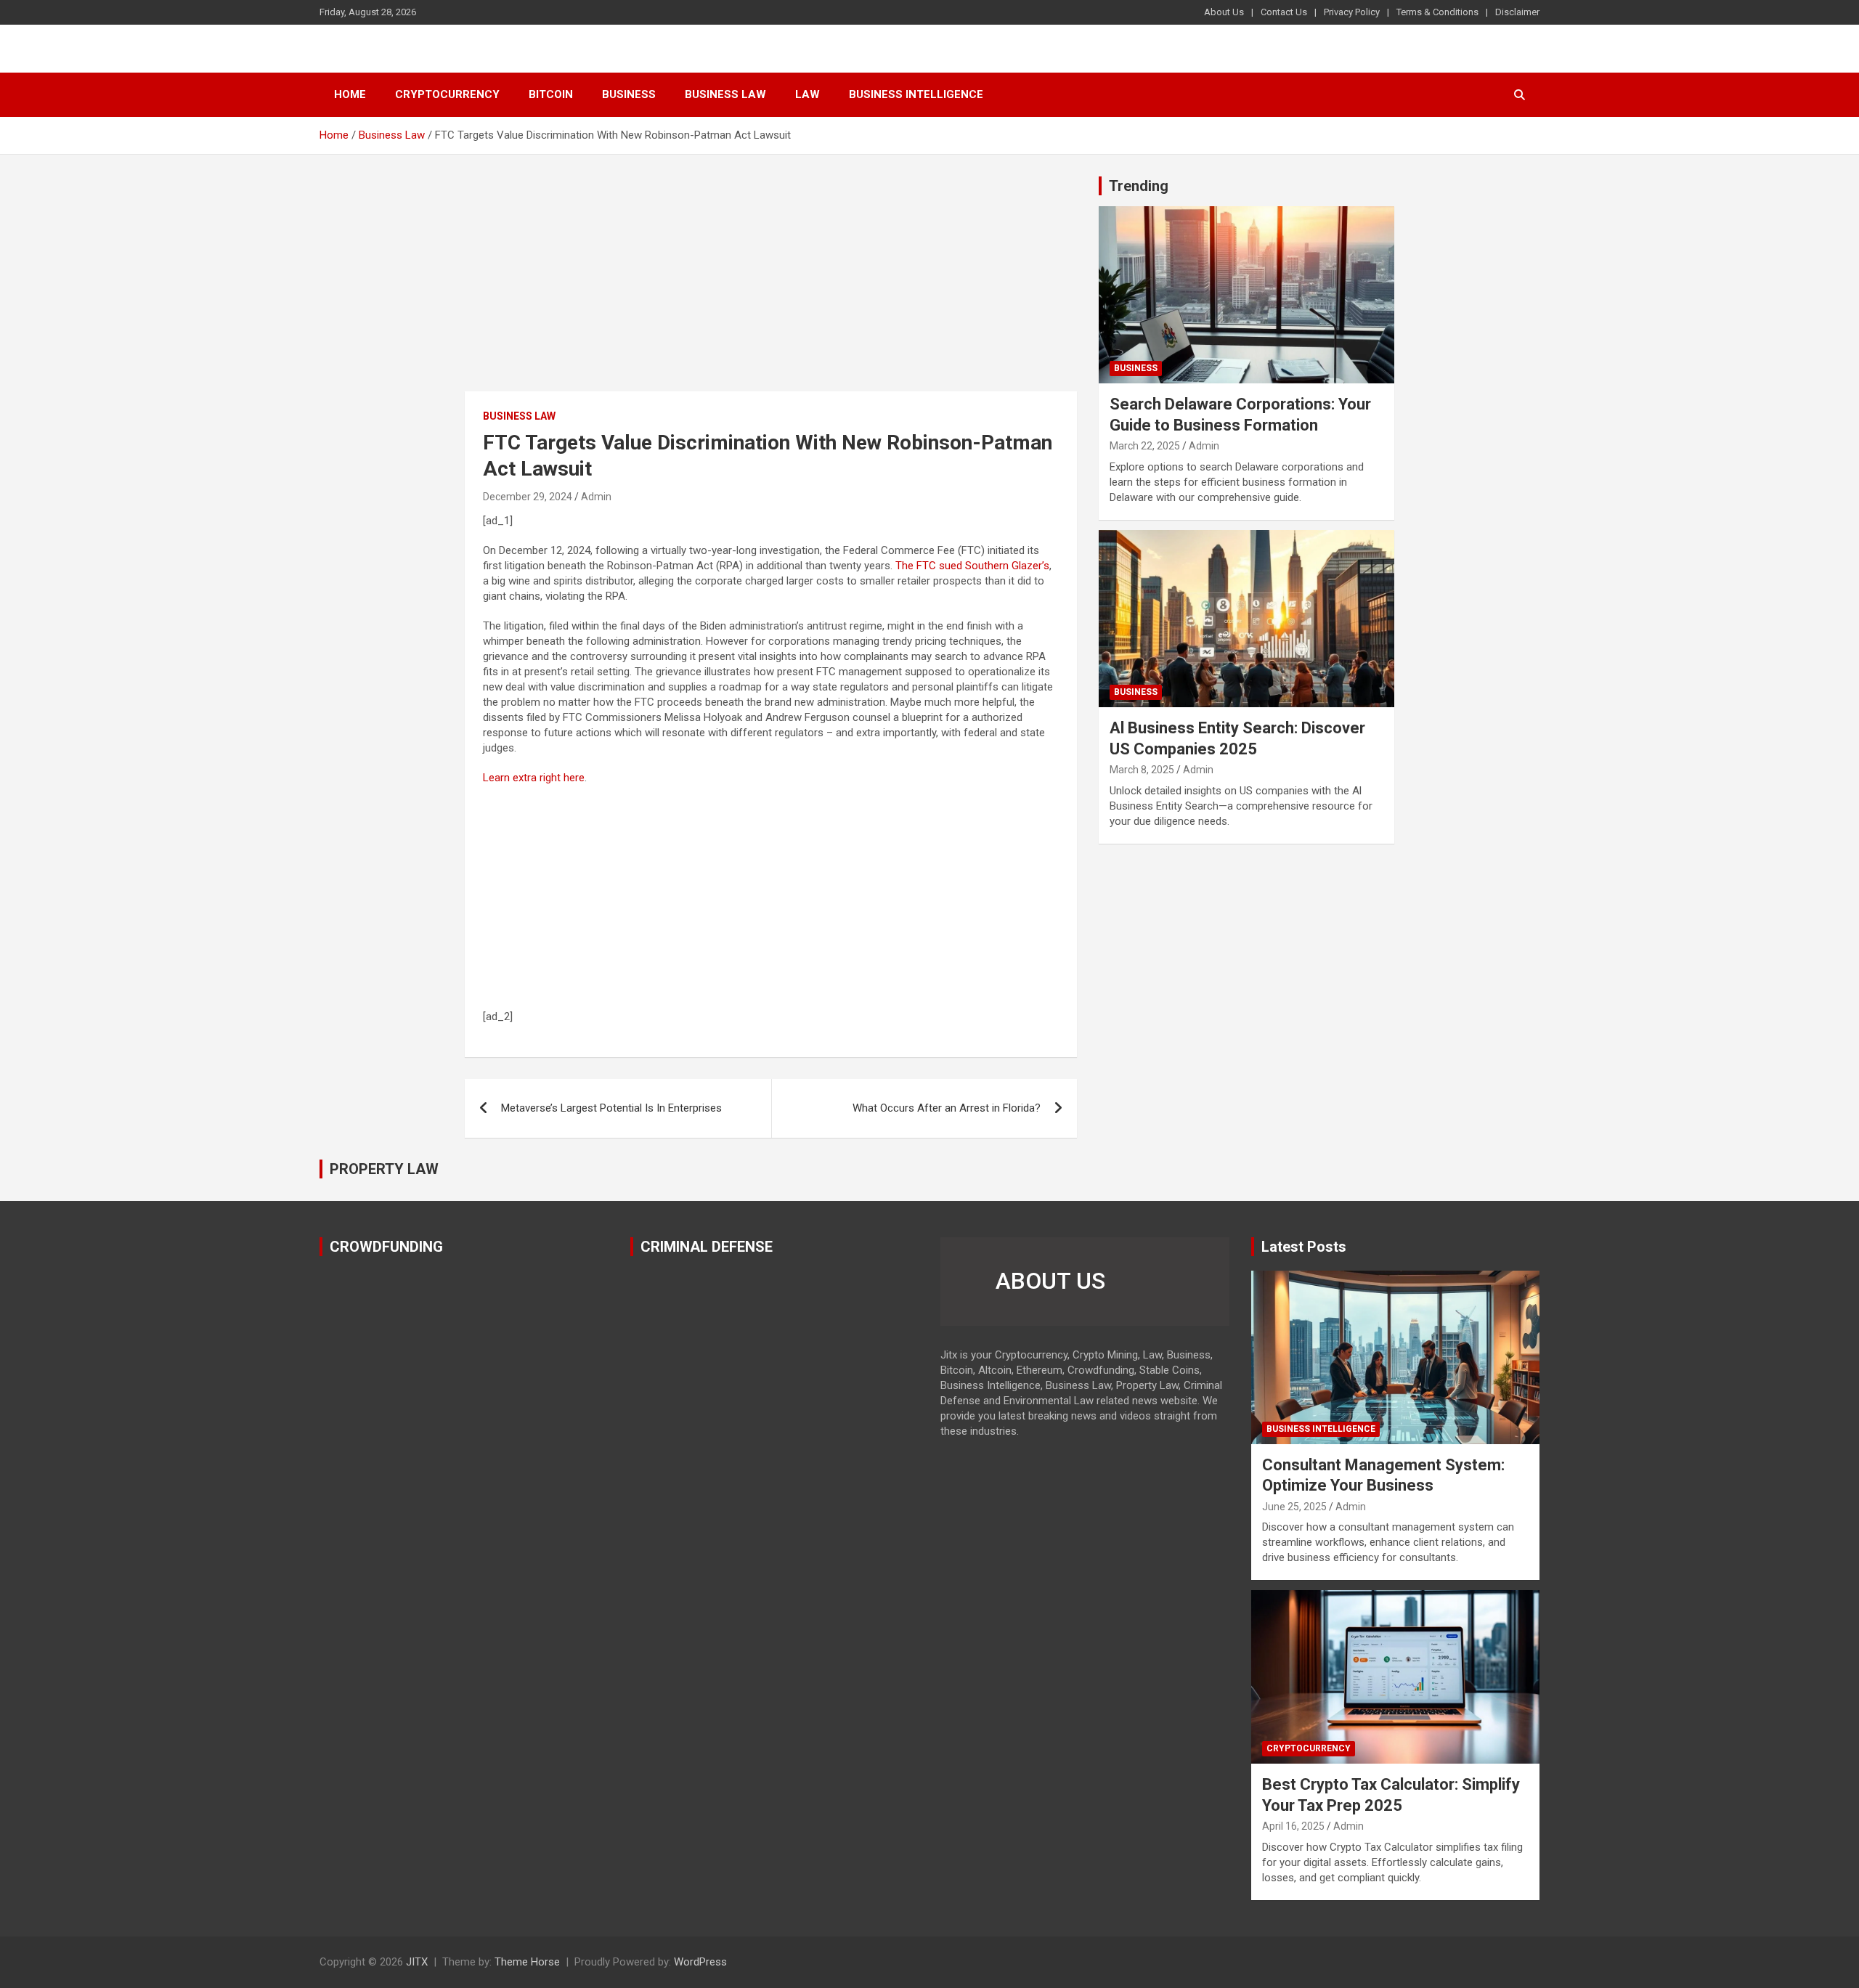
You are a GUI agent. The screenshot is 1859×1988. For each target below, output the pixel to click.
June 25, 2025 (1294, 1507)
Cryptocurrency (447, 94)
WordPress (700, 1962)
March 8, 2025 (1142, 770)
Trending (1139, 186)
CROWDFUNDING (386, 1247)
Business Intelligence (916, 94)
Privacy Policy (1352, 12)
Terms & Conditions (1437, 12)
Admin (596, 497)
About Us (1224, 12)
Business (629, 94)
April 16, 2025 (1293, 1826)
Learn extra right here (534, 778)
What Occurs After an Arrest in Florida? (947, 1108)
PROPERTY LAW (384, 1169)
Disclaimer (1517, 12)
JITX (417, 1962)
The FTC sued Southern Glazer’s (972, 566)
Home (350, 94)
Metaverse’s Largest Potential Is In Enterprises (611, 1108)
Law (808, 94)
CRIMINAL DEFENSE (707, 1247)
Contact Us (1284, 12)
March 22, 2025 (1145, 446)
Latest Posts (1304, 1247)
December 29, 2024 (528, 497)
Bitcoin (551, 94)
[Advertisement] (771, 284)
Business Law (725, 94)
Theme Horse (527, 1962)
